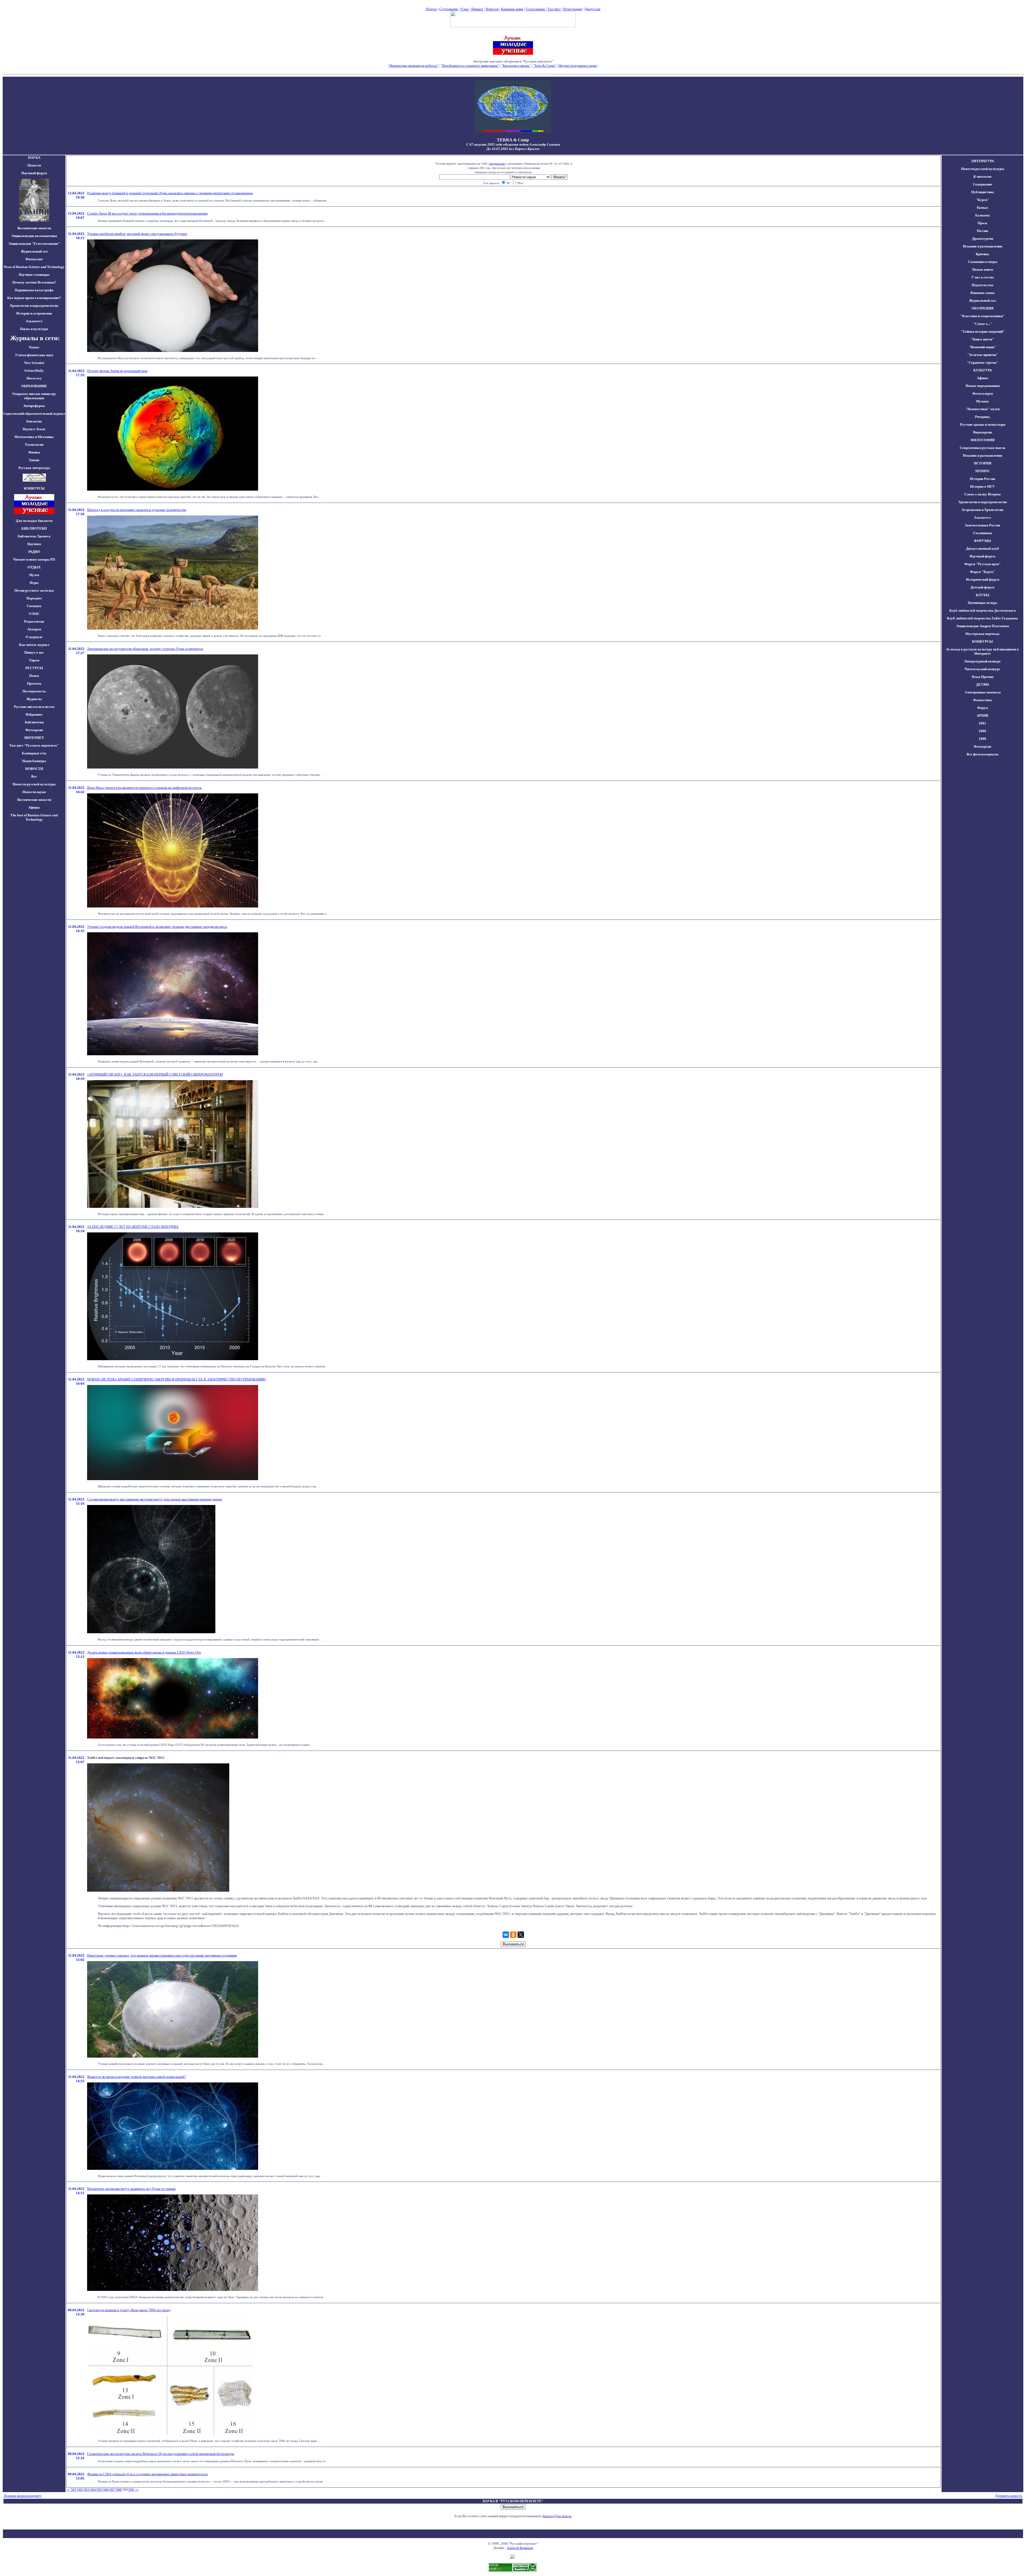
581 (74, 2490)
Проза (982, 223)
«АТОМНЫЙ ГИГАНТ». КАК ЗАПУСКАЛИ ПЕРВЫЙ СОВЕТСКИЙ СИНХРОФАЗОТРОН (155, 1074)
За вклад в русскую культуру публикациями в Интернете (982, 651)
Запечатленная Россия (982, 525)
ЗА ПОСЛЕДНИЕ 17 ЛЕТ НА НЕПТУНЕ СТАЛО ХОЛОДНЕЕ (133, 1227)
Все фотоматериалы (983, 754)
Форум (983, 708)
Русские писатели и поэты (34, 707)
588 (118, 2490)
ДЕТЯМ (982, 684)
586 (106, 2490)
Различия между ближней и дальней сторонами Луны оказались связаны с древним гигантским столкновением (170, 193)
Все (34, 776)
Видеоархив (983, 432)
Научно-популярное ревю (578, 66)
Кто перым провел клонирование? (34, 298)
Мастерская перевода (982, 634)
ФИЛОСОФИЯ (982, 440)
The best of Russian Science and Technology (34, 817)
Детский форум (982, 587)
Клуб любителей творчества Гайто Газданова (982, 618)
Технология (34, 445)
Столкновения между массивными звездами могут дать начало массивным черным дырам (154, 1499)
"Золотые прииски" (983, 355)
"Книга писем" (982, 339)
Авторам (34, 629)
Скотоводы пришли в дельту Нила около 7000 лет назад (129, 2310)
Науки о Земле (34, 429)
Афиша (34, 807)
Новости (492, 9)
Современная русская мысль (983, 448)
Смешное (34, 606)
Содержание (449, 9)
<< (68, 2490)
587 (112, 2490)
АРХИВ (982, 715)
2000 (982, 731)
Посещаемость (34, 691)
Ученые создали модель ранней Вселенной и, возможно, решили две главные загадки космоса (157, 927)
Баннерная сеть (34, 753)
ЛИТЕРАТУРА (982, 161)
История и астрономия (34, 313)
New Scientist (34, 363)
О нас (465, 9)
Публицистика (983, 192)
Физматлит (34, 259)
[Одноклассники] (513, 1935)
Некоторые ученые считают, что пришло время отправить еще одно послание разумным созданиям (162, 1955)
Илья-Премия (983, 677)
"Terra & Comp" (545, 66)
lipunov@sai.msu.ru (557, 2516)
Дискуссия (592, 9)
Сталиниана (983, 533)
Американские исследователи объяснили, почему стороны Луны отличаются (145, 649)
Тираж (34, 660)
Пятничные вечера (982, 603)
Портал (431, 9)
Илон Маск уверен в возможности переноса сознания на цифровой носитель (144, 788)
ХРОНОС (982, 471)
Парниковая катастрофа (34, 290)
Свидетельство (497, 164)
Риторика (982, 417)
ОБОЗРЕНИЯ (982, 308)
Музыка (982, 401)
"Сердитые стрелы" (983, 362)
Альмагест (34, 321)
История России (982, 479)
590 (131, 2490)
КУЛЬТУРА (983, 370)
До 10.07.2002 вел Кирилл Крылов (513, 149)
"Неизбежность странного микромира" (470, 66)
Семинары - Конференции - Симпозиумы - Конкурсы (513, 70)
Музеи (34, 575)
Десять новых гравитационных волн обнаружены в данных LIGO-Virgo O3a (144, 1652)
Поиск (34, 676)
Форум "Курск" (982, 572)
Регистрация (573, 9)
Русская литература (34, 468)
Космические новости (34, 228)
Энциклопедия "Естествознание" (34, 244)
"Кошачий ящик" (982, 347)
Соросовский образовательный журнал (34, 414)
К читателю (982, 176)
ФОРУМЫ (982, 541)
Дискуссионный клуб (982, 548)
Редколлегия (34, 621)
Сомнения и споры (983, 262)
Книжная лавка (512, 9)
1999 (982, 739)
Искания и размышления (983, 246)
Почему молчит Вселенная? (34, 282)
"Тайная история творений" (983, 331)
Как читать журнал (34, 645)
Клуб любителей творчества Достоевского (983, 610)
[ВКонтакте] (506, 1935)
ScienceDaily (34, 371)
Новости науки (34, 792)
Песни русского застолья (34, 590)
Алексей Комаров (520, 2548)
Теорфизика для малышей (619, 66)
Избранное (34, 714)
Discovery (34, 378)
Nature (34, 347)
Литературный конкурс (982, 661)
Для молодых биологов (34, 521)
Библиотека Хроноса (34, 536)
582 (80, 2490)
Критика (982, 254)
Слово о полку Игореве (983, 494)
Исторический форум (983, 579)
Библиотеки (34, 722)
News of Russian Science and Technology (34, 267)
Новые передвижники (983, 386)
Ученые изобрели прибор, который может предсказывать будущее (137, 234)
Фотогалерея (983, 393)
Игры (34, 583)
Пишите (477, 9)
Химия (34, 460)
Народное (34, 598)
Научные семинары (34, 275)
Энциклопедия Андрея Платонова (983, 626)
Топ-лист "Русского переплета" (34, 745)
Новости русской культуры (34, 784)
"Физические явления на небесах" (413, 66)
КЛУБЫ (983, 595)
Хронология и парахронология (34, 306)
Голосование (536, 9)
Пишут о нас (34, 652)
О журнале (34, 637)
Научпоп (34, 544)
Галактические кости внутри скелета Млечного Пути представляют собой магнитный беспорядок (161, 2454)
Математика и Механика (34, 437)
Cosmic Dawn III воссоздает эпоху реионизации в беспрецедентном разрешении (147, 213)
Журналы (34, 699)
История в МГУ (983, 486)
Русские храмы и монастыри (983, 424)
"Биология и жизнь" (516, 66)
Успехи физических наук (34, 355)
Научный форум (34, 173)
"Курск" (982, 200)
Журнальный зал (34, 251)
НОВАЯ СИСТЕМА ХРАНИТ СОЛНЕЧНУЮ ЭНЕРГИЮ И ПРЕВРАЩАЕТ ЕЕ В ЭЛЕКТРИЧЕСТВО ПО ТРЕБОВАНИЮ (176, 1379)
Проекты (34, 683)
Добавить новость (1009, 2496)
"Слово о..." (982, 324)
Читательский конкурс (982, 669)
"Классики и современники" (982, 316)
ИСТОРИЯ (983, 463)
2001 (982, 723)
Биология (34, 421)
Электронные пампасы (983, 692)
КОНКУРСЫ (982, 641)
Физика (34, 452)
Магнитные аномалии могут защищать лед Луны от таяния (131, 2189)
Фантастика (983, 700)
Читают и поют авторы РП (34, 559)
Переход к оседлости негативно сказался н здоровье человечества (137, 510)
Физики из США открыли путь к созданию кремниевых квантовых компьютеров (147, 2474)
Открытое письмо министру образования (34, 396)
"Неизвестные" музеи (983, 409)
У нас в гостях (983, 277)
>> (137, 2490)
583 (86, 2490)
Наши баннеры (34, 761)
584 (93, 2490)
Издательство (983, 285)
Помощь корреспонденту (23, 2496)
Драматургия (983, 238)
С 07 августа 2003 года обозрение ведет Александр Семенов (513, 144)
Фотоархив (34, 730)
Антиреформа (34, 406)
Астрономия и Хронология (982, 510)
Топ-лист (554, 9)
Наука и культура (34, 329)
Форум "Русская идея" (982, 564)
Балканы (982, 215)
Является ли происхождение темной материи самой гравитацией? (137, 2077)
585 (99, 2490)
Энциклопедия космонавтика (34, 236)
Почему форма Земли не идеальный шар (117, 371)
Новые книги (983, 269)
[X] (521, 1935)
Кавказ (982, 207)
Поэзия (982, 231)
